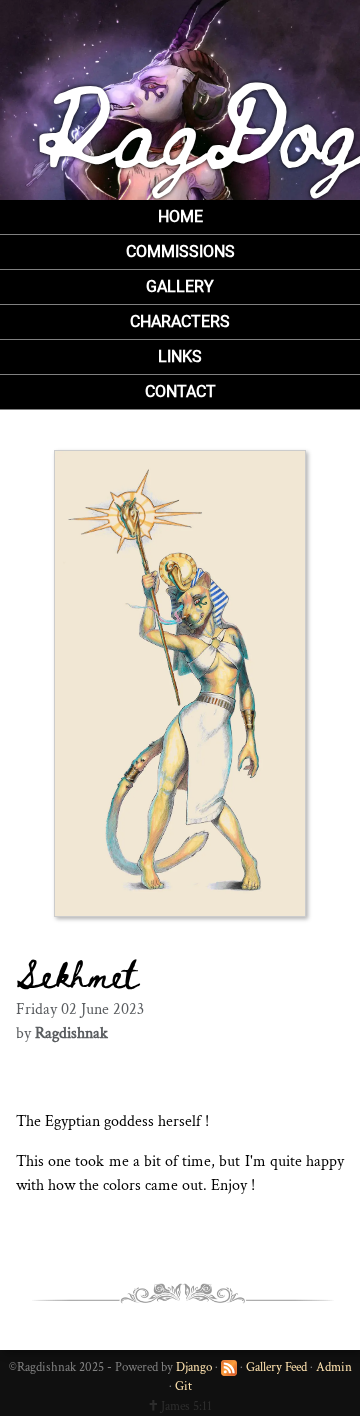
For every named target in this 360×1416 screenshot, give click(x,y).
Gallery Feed (276, 1367)
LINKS (180, 356)
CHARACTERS (180, 321)
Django (194, 1367)
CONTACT (180, 391)
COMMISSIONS (180, 251)
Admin (334, 1367)
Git (183, 1386)
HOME (180, 216)
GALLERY (180, 286)
